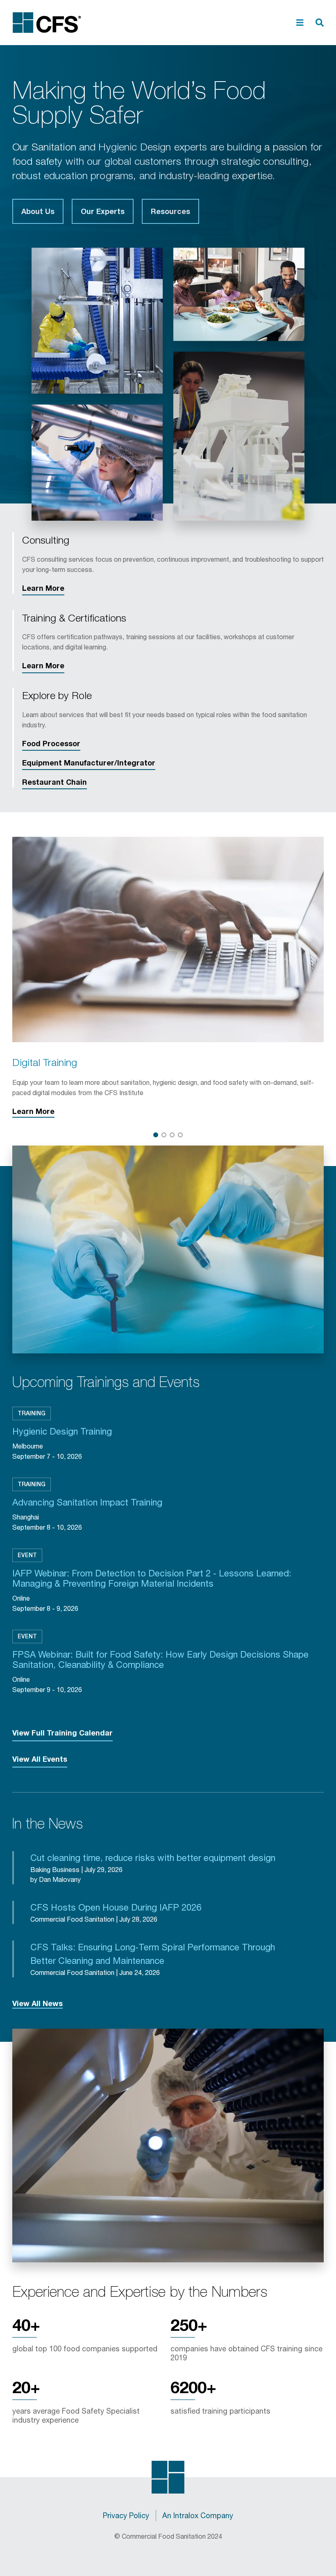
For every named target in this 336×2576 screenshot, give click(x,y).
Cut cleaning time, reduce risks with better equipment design (153, 1858)
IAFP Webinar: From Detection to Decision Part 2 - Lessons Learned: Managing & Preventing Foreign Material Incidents (152, 1578)
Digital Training (45, 1062)
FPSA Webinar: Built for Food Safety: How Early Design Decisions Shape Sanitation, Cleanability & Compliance (160, 1660)
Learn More (43, 588)
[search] (320, 23)
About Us (38, 211)
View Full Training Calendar (62, 1733)
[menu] (300, 23)
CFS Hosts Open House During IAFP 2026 (116, 1907)
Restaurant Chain (54, 782)
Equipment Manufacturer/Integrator (89, 763)
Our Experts (103, 211)
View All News (37, 2003)
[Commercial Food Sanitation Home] (47, 23)
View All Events (40, 1759)
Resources (170, 211)
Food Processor (51, 743)
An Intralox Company (198, 2515)
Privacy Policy (126, 2515)
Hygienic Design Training (62, 1431)
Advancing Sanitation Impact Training (87, 1502)
